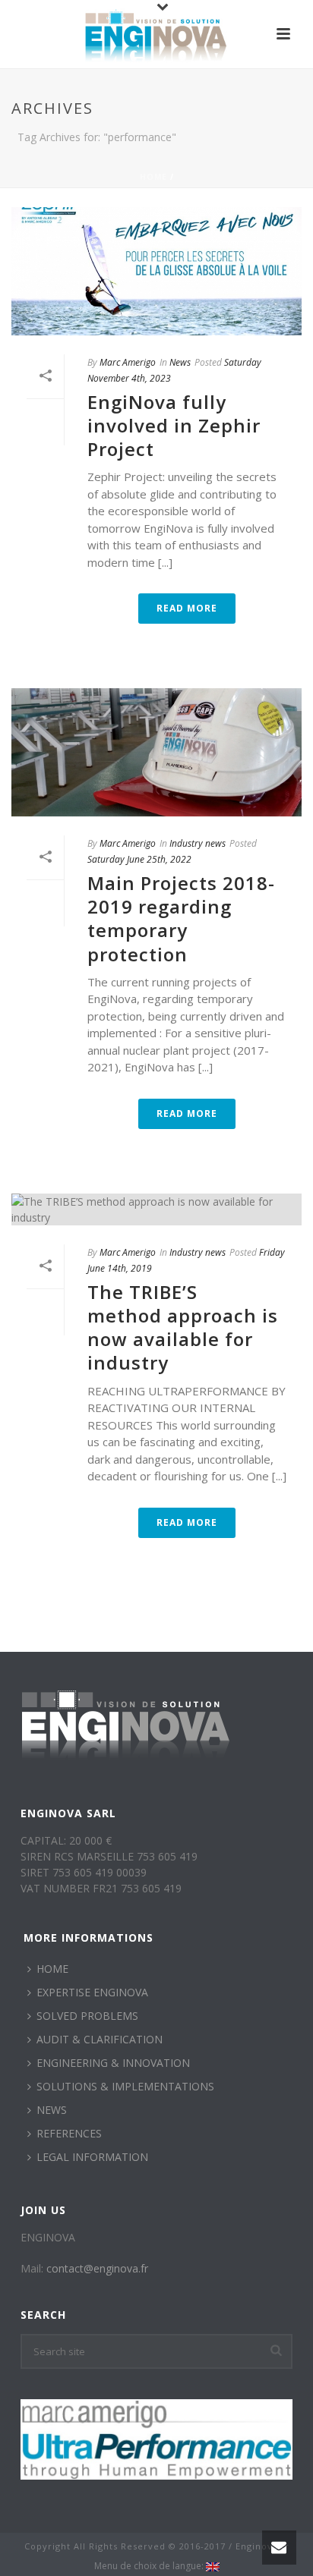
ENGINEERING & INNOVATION (113, 2063)
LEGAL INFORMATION (92, 2157)
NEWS (52, 2110)
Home (153, 177)
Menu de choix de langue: (150, 2566)
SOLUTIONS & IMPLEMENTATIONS (125, 2086)
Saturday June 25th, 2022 (139, 859)
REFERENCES (69, 2133)
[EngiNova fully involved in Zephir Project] (156, 271)
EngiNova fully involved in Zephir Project (174, 425)
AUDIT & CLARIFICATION (100, 2039)
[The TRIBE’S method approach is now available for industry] (156, 1209)
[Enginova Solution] (156, 34)
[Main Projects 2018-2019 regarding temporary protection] (156, 752)
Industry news (198, 843)
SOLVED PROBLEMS (87, 2016)
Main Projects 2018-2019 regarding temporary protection (181, 918)
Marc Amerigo (128, 362)
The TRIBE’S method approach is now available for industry (183, 1327)
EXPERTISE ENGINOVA (92, 1992)
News (180, 362)
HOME (52, 1969)
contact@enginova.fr (97, 2268)
